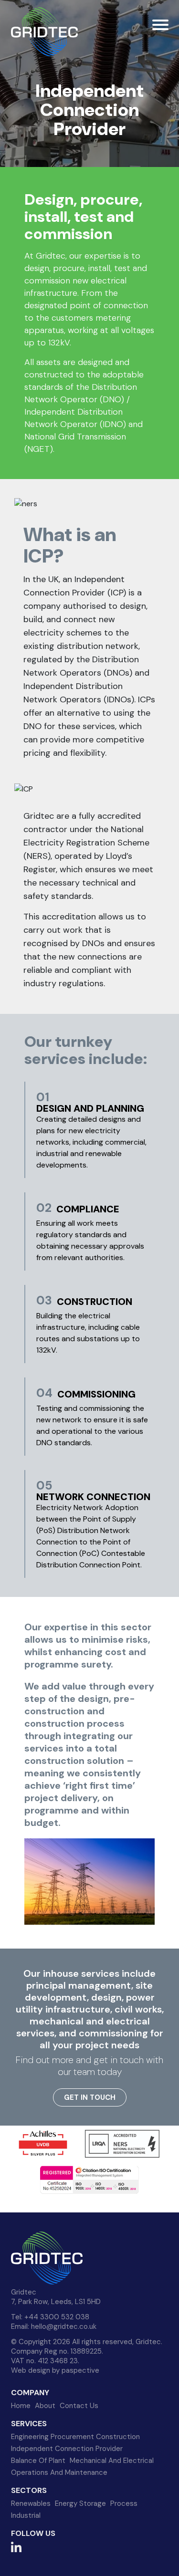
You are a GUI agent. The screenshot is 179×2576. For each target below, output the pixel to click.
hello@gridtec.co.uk (64, 2326)
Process (124, 2503)
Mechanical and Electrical (112, 2461)
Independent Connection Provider (67, 2449)
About (45, 2406)
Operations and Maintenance (59, 2472)
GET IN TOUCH (90, 2097)
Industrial (26, 2515)
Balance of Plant (38, 2461)
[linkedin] (16, 2549)
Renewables (31, 2503)
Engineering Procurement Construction (75, 2437)
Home (21, 2406)
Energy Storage (80, 2503)
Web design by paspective (55, 2370)
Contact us (79, 2406)
